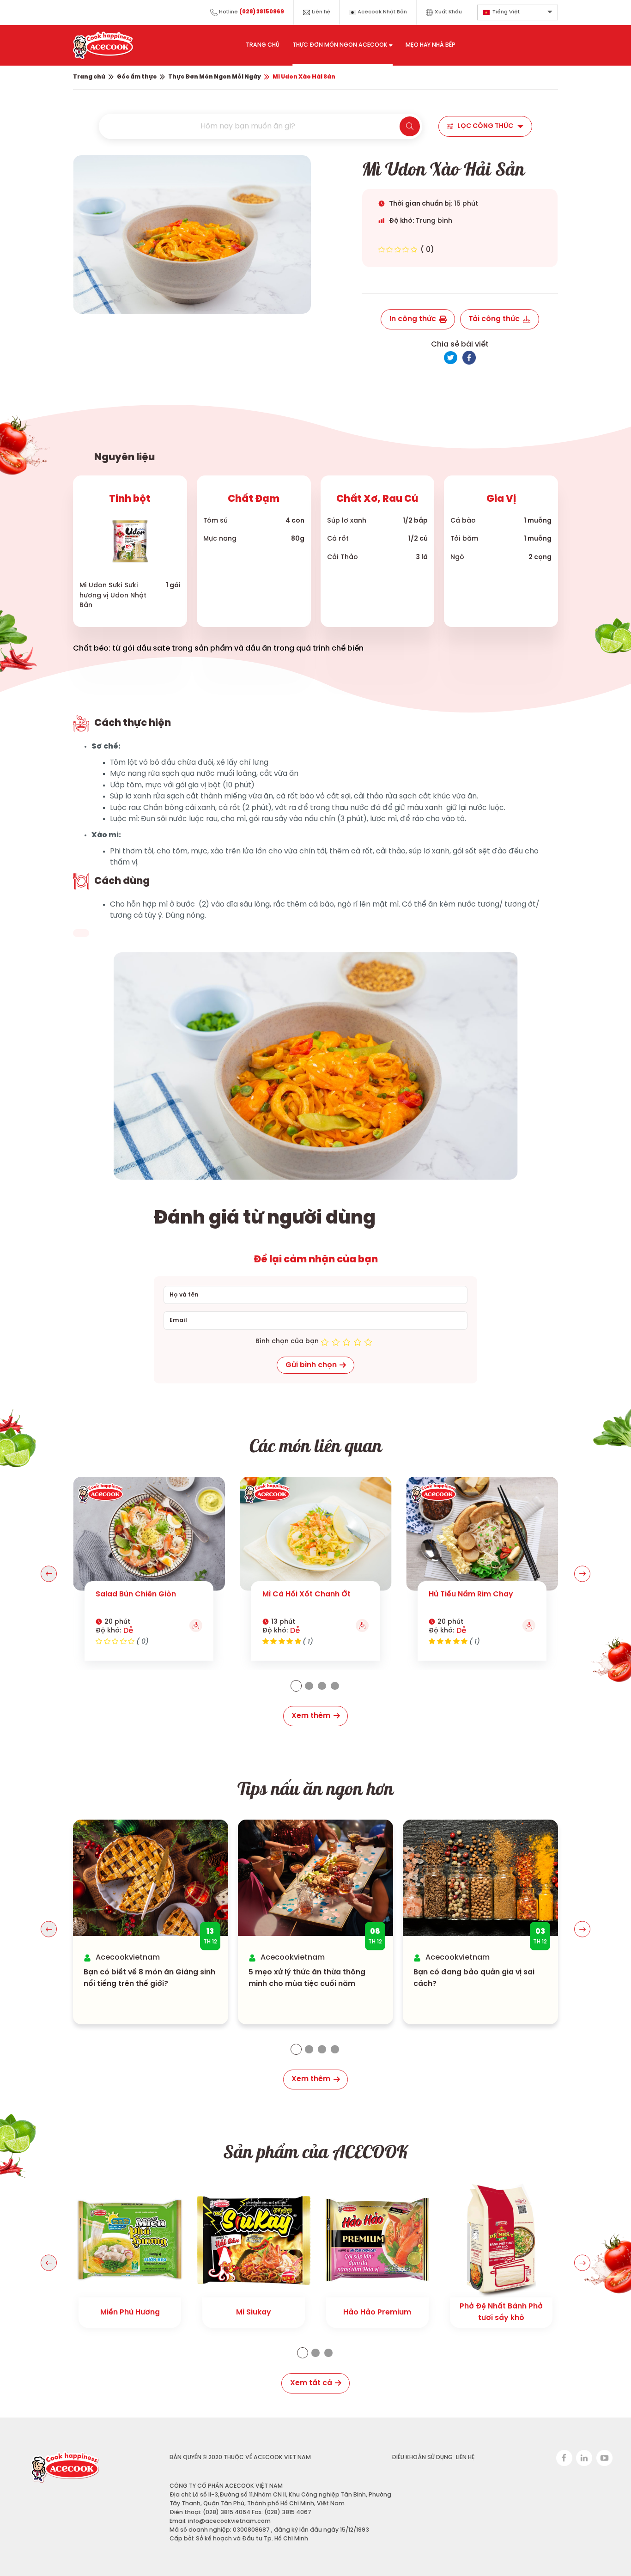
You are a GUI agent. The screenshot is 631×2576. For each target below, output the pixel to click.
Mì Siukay (254, 2312)
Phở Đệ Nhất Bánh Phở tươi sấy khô (501, 2312)
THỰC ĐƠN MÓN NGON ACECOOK (340, 45)
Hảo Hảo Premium (377, 2312)
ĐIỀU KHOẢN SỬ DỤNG (422, 2457)
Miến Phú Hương (130, 2312)
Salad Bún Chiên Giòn (136, 1594)
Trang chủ (89, 77)
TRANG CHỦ (263, 45)
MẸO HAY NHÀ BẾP (431, 45)
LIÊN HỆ (465, 2457)
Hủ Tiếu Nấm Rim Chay (471, 1594)
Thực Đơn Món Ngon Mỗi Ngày (215, 77)
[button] (49, 1574)
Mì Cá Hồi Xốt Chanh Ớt (306, 1594)
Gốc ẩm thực (137, 77)
